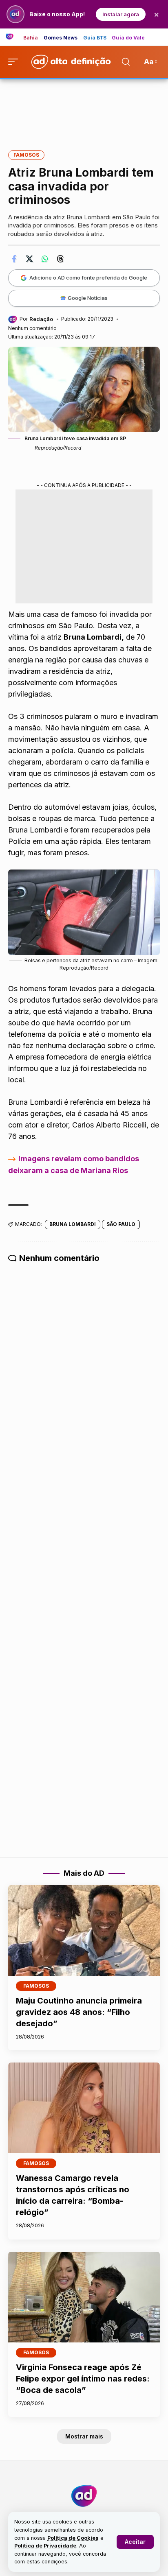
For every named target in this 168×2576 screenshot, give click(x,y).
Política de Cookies (73, 2538)
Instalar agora (121, 14)
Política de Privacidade (45, 2546)
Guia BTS (95, 38)
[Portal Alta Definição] (84, 2496)
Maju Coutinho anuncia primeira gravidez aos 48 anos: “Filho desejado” (79, 2012)
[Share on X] (29, 259)
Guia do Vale (128, 38)
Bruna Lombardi (73, 1224)
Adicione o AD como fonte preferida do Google (88, 277)
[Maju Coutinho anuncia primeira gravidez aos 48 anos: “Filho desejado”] (84, 1930)
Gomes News (61, 38)
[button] (135, 2542)
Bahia (31, 38)
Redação (41, 319)
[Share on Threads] (60, 259)
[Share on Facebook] (14, 259)
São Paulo (121, 1224)
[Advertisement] (84, 109)
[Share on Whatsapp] (45, 259)
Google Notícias (88, 298)
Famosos (26, 155)
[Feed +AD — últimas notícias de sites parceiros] (12, 37)
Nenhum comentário (32, 328)
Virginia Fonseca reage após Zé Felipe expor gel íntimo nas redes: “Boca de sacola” (83, 2379)
